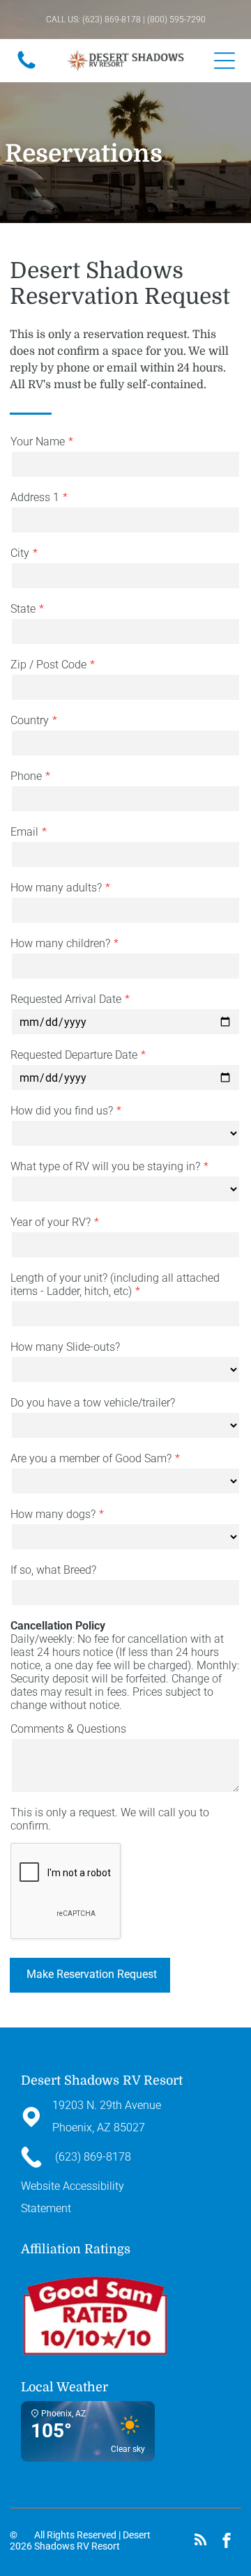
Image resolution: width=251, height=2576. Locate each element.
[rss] (201, 2542)
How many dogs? (53, 1514)
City (20, 553)
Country (30, 720)
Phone (26, 776)
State (23, 609)
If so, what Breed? (53, 1570)
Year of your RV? (51, 1222)
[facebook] (227, 2542)
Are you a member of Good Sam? (91, 1458)
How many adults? (56, 888)
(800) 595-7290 (176, 20)
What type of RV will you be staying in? (105, 1166)
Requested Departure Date (74, 1055)
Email (24, 832)
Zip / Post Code (48, 665)
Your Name (38, 442)
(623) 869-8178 (112, 20)
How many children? (60, 943)
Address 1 (35, 497)
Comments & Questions (68, 1729)
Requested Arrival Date (66, 999)
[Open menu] (225, 61)
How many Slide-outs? (65, 1347)
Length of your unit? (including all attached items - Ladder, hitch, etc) (115, 1285)
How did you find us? (62, 1111)
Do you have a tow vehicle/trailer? (93, 1403)
